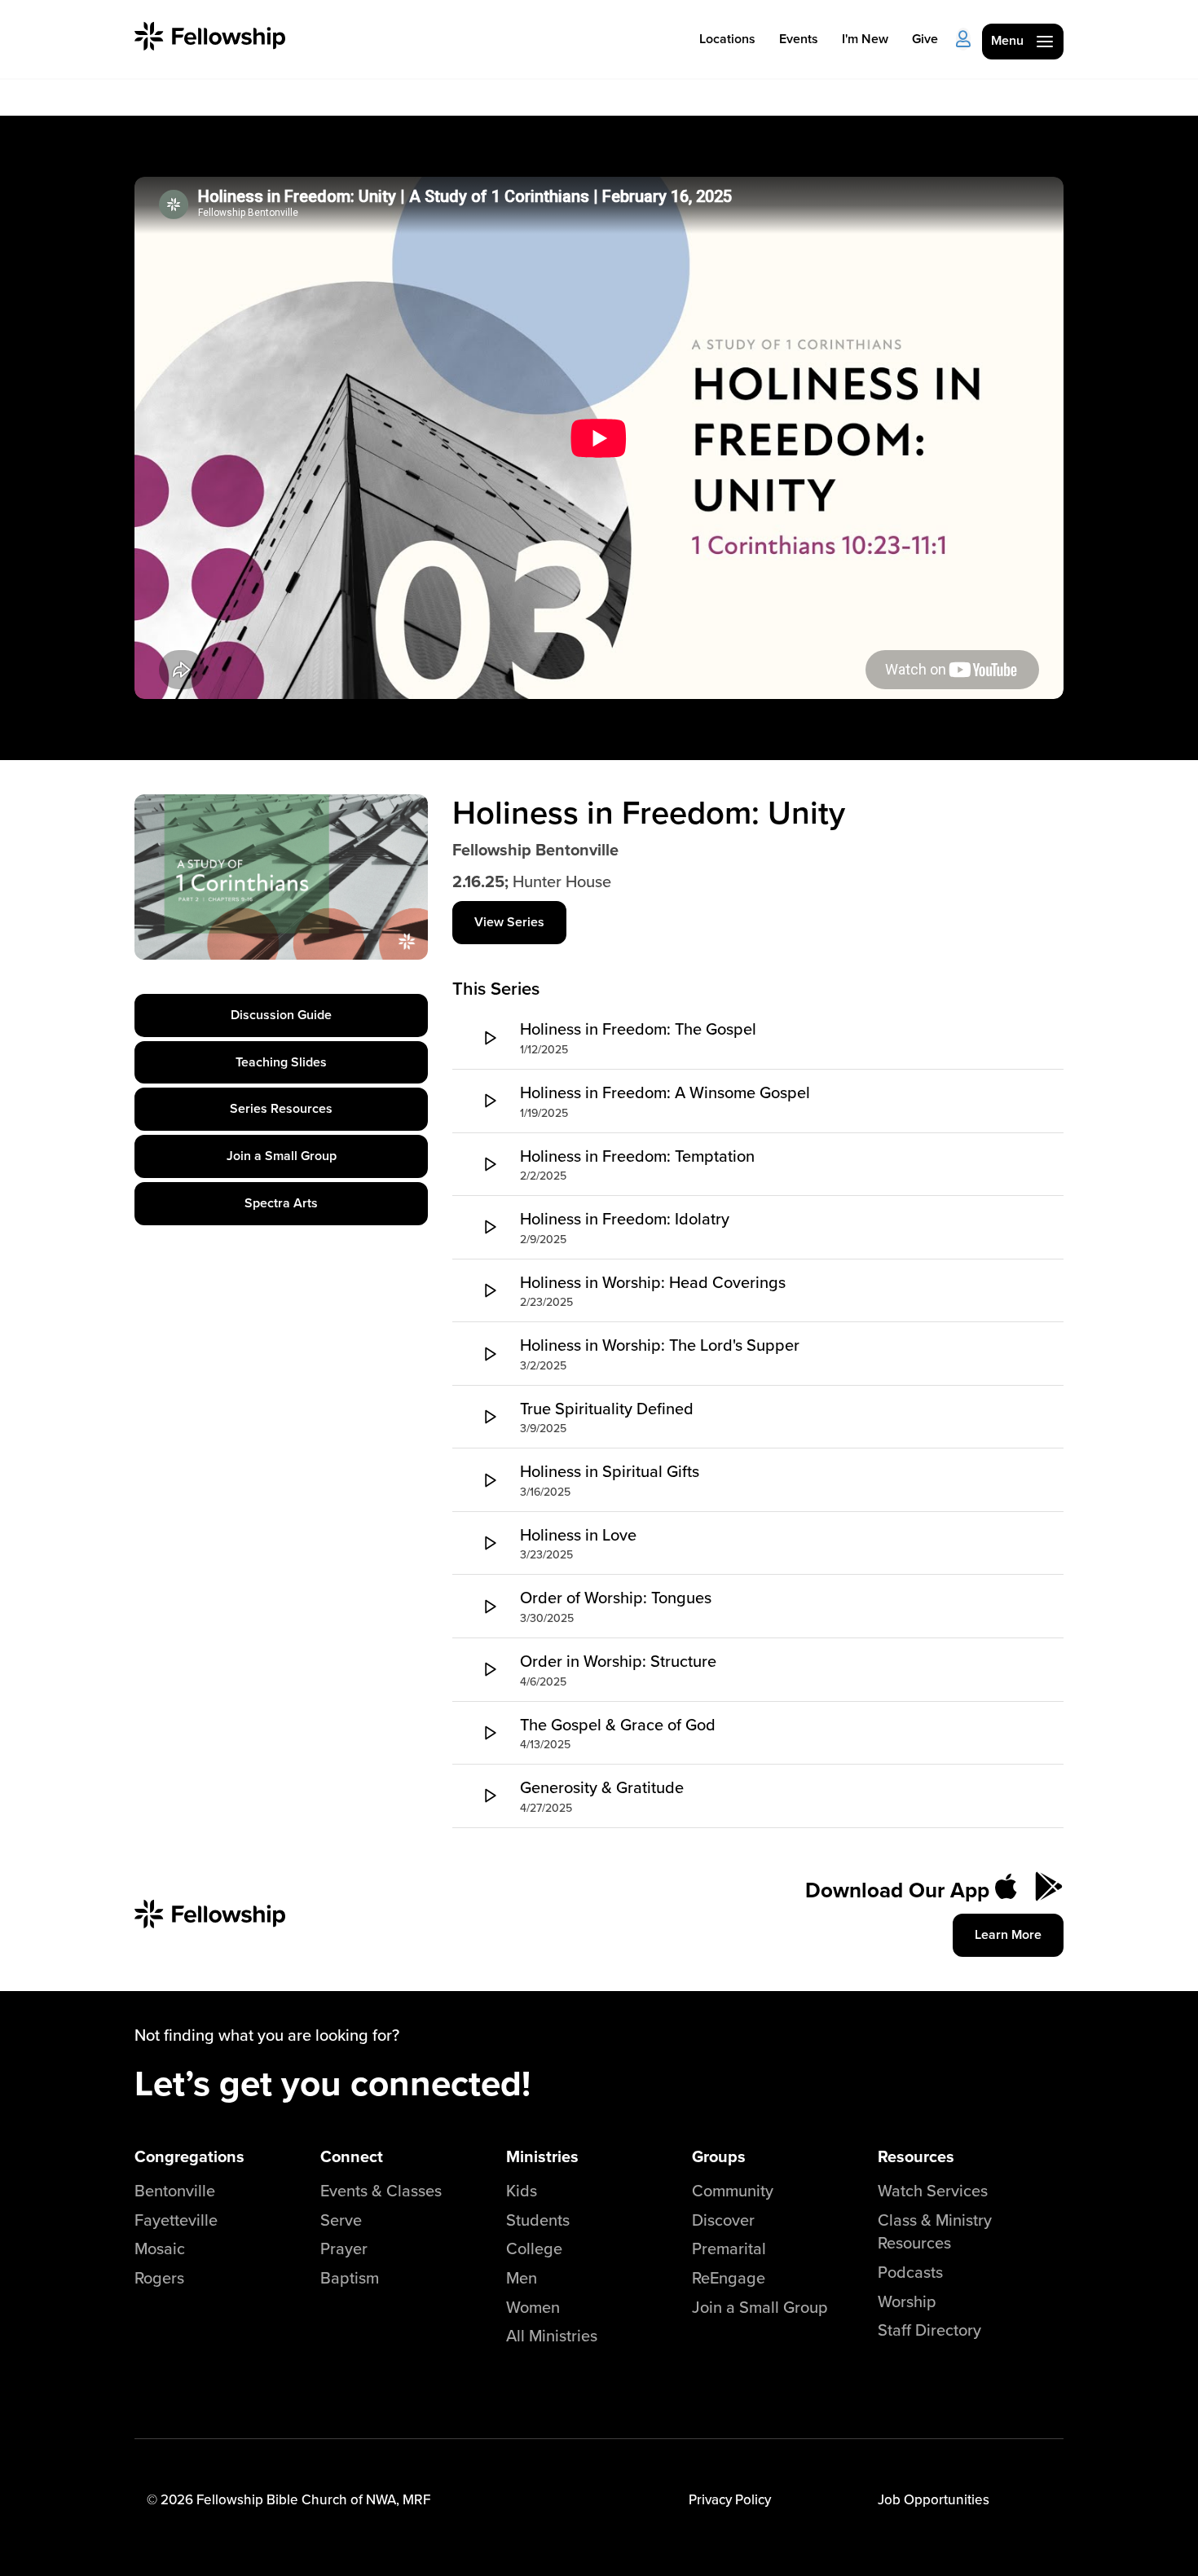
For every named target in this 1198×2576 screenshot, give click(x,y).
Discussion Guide (281, 1015)
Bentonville (175, 2190)
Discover (723, 2220)
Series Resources (281, 1108)
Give (925, 39)
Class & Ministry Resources (935, 2231)
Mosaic (160, 2248)
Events (799, 39)
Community (733, 2190)
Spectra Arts (281, 1203)
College (534, 2248)
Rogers (159, 2277)
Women (533, 2307)
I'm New (865, 39)
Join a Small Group (282, 1156)
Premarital (729, 2248)
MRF (416, 2499)
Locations (727, 39)
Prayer (344, 2248)
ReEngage (729, 2277)
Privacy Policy (730, 2499)
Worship (907, 2301)
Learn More (1008, 1934)
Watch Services (933, 2190)
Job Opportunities (934, 2499)
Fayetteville (176, 2220)
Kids (522, 2190)
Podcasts (910, 2272)
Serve (341, 2220)
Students (538, 2220)
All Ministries (552, 2335)
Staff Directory (929, 2330)
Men (522, 2277)
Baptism (350, 2277)
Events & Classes (381, 2190)
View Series (509, 922)
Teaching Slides (281, 1062)
